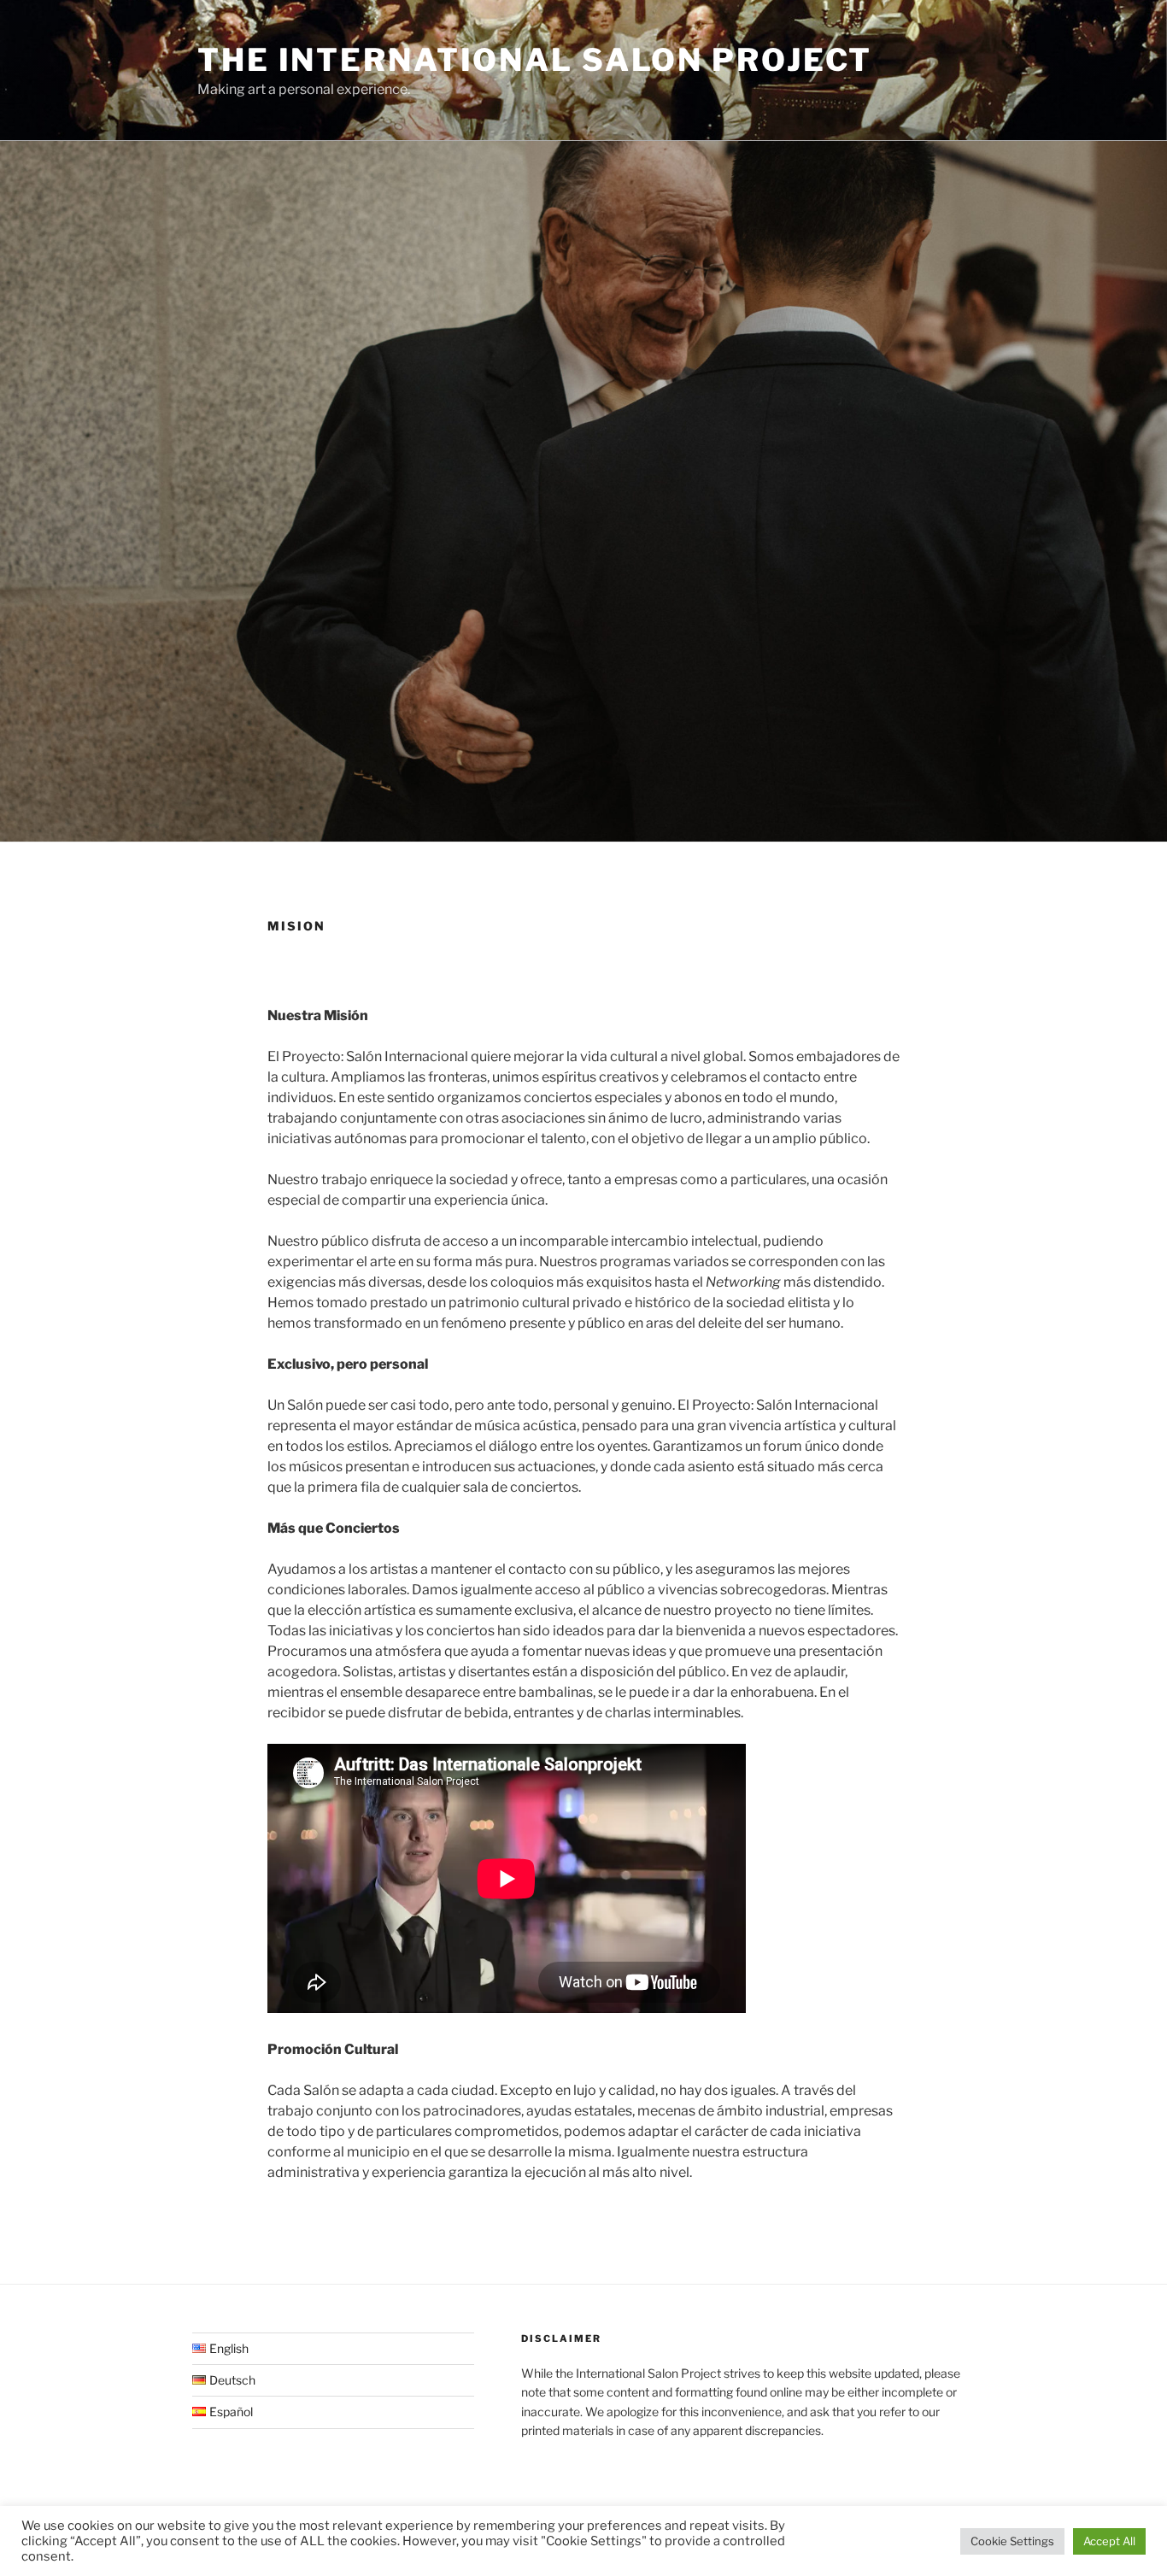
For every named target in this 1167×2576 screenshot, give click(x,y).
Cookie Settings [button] (1012, 2541)
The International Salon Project (535, 60)
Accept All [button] (1109, 2541)
